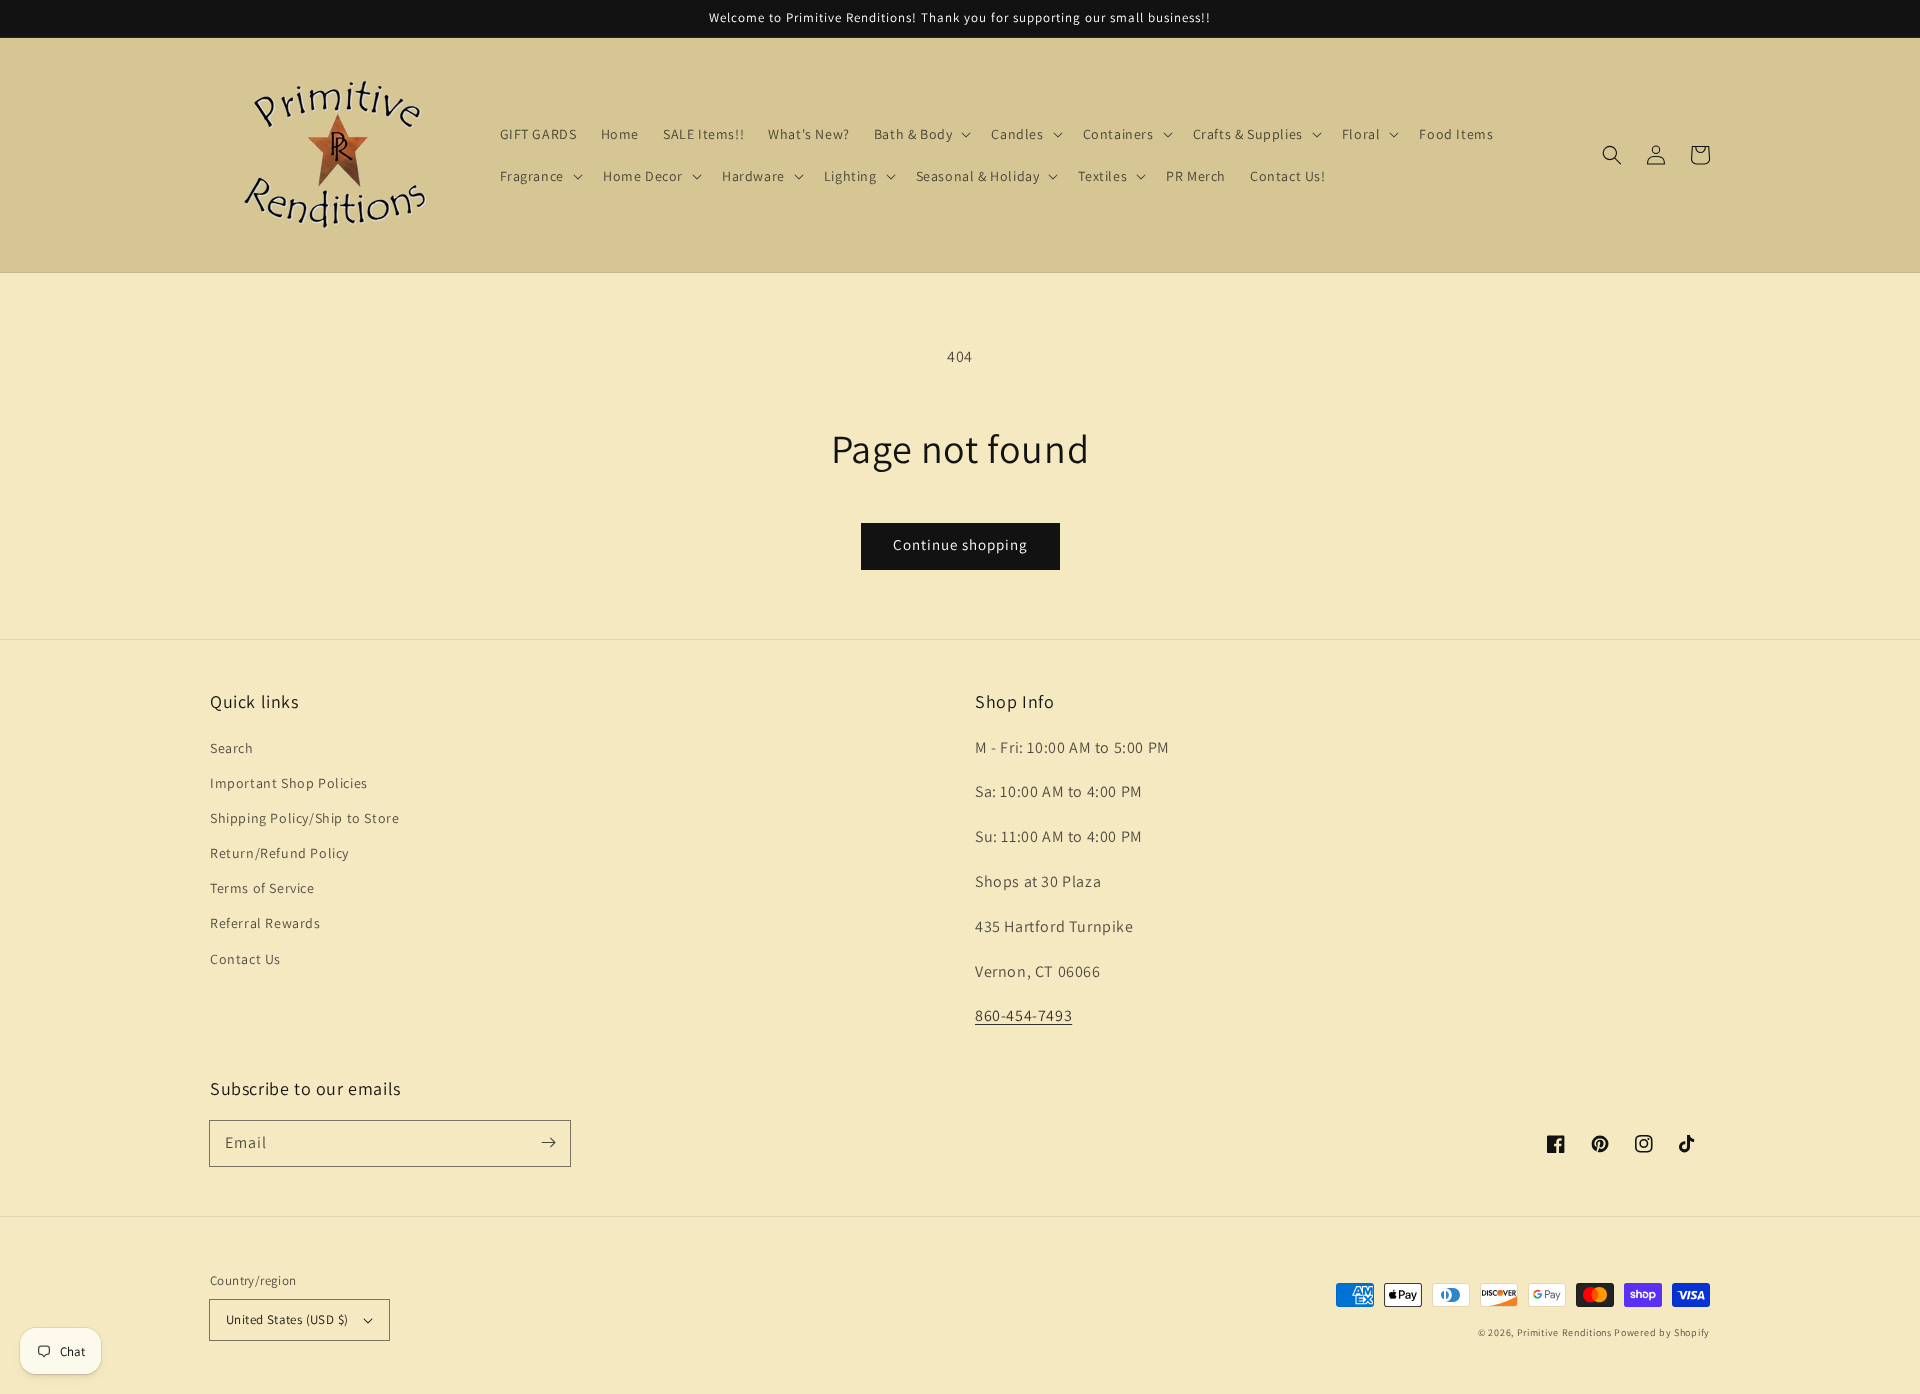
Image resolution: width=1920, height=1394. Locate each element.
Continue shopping (960, 544)
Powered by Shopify (1662, 1332)
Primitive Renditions (1564, 1332)
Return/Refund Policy (279, 853)
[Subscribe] (548, 1143)
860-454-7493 (1023, 1015)
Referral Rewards (265, 923)
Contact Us (245, 959)
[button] (1612, 155)
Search (232, 748)
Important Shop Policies (289, 783)
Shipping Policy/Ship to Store (304, 818)
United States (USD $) (287, 1319)
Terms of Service (262, 888)
